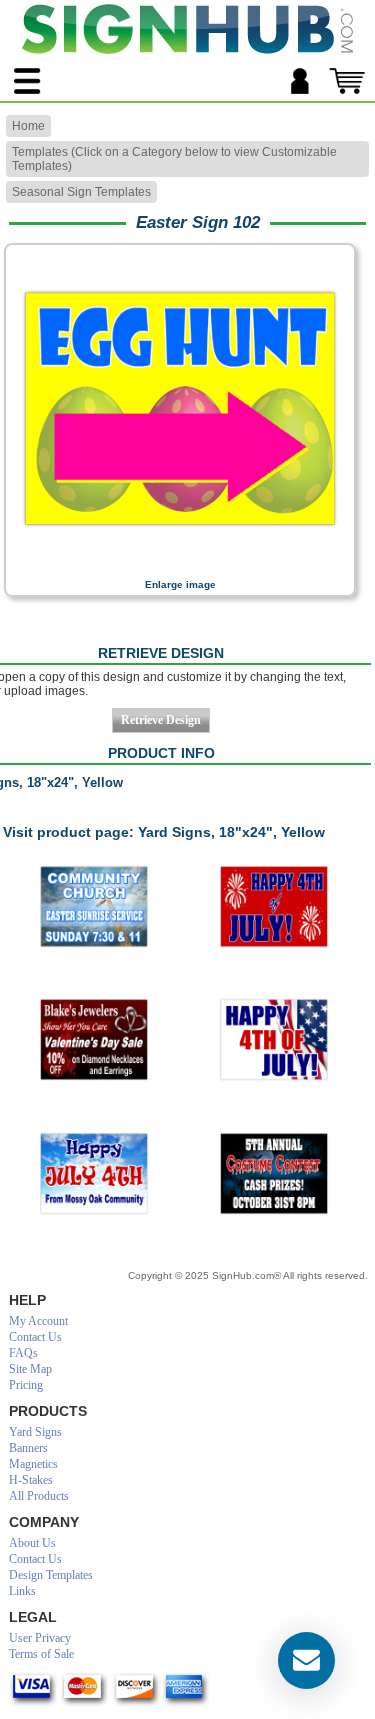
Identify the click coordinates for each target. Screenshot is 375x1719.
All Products (39, 1496)
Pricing (26, 1385)
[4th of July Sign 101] (94, 1174)
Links (22, 1591)
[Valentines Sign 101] (94, 1040)
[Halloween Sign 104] (274, 1174)
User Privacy (40, 1638)
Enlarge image (180, 584)
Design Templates (51, 1575)
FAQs (23, 1353)
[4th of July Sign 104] (274, 907)
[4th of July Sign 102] (274, 1040)
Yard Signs (35, 1432)
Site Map (30, 1369)
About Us (32, 1543)
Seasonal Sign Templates (81, 192)
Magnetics (33, 1464)
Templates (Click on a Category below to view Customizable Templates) (174, 159)
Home (28, 126)
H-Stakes (31, 1480)
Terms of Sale (41, 1654)
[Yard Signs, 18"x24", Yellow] (180, 565)
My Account (38, 1321)
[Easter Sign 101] (94, 907)
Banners (28, 1448)
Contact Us (35, 1337)
